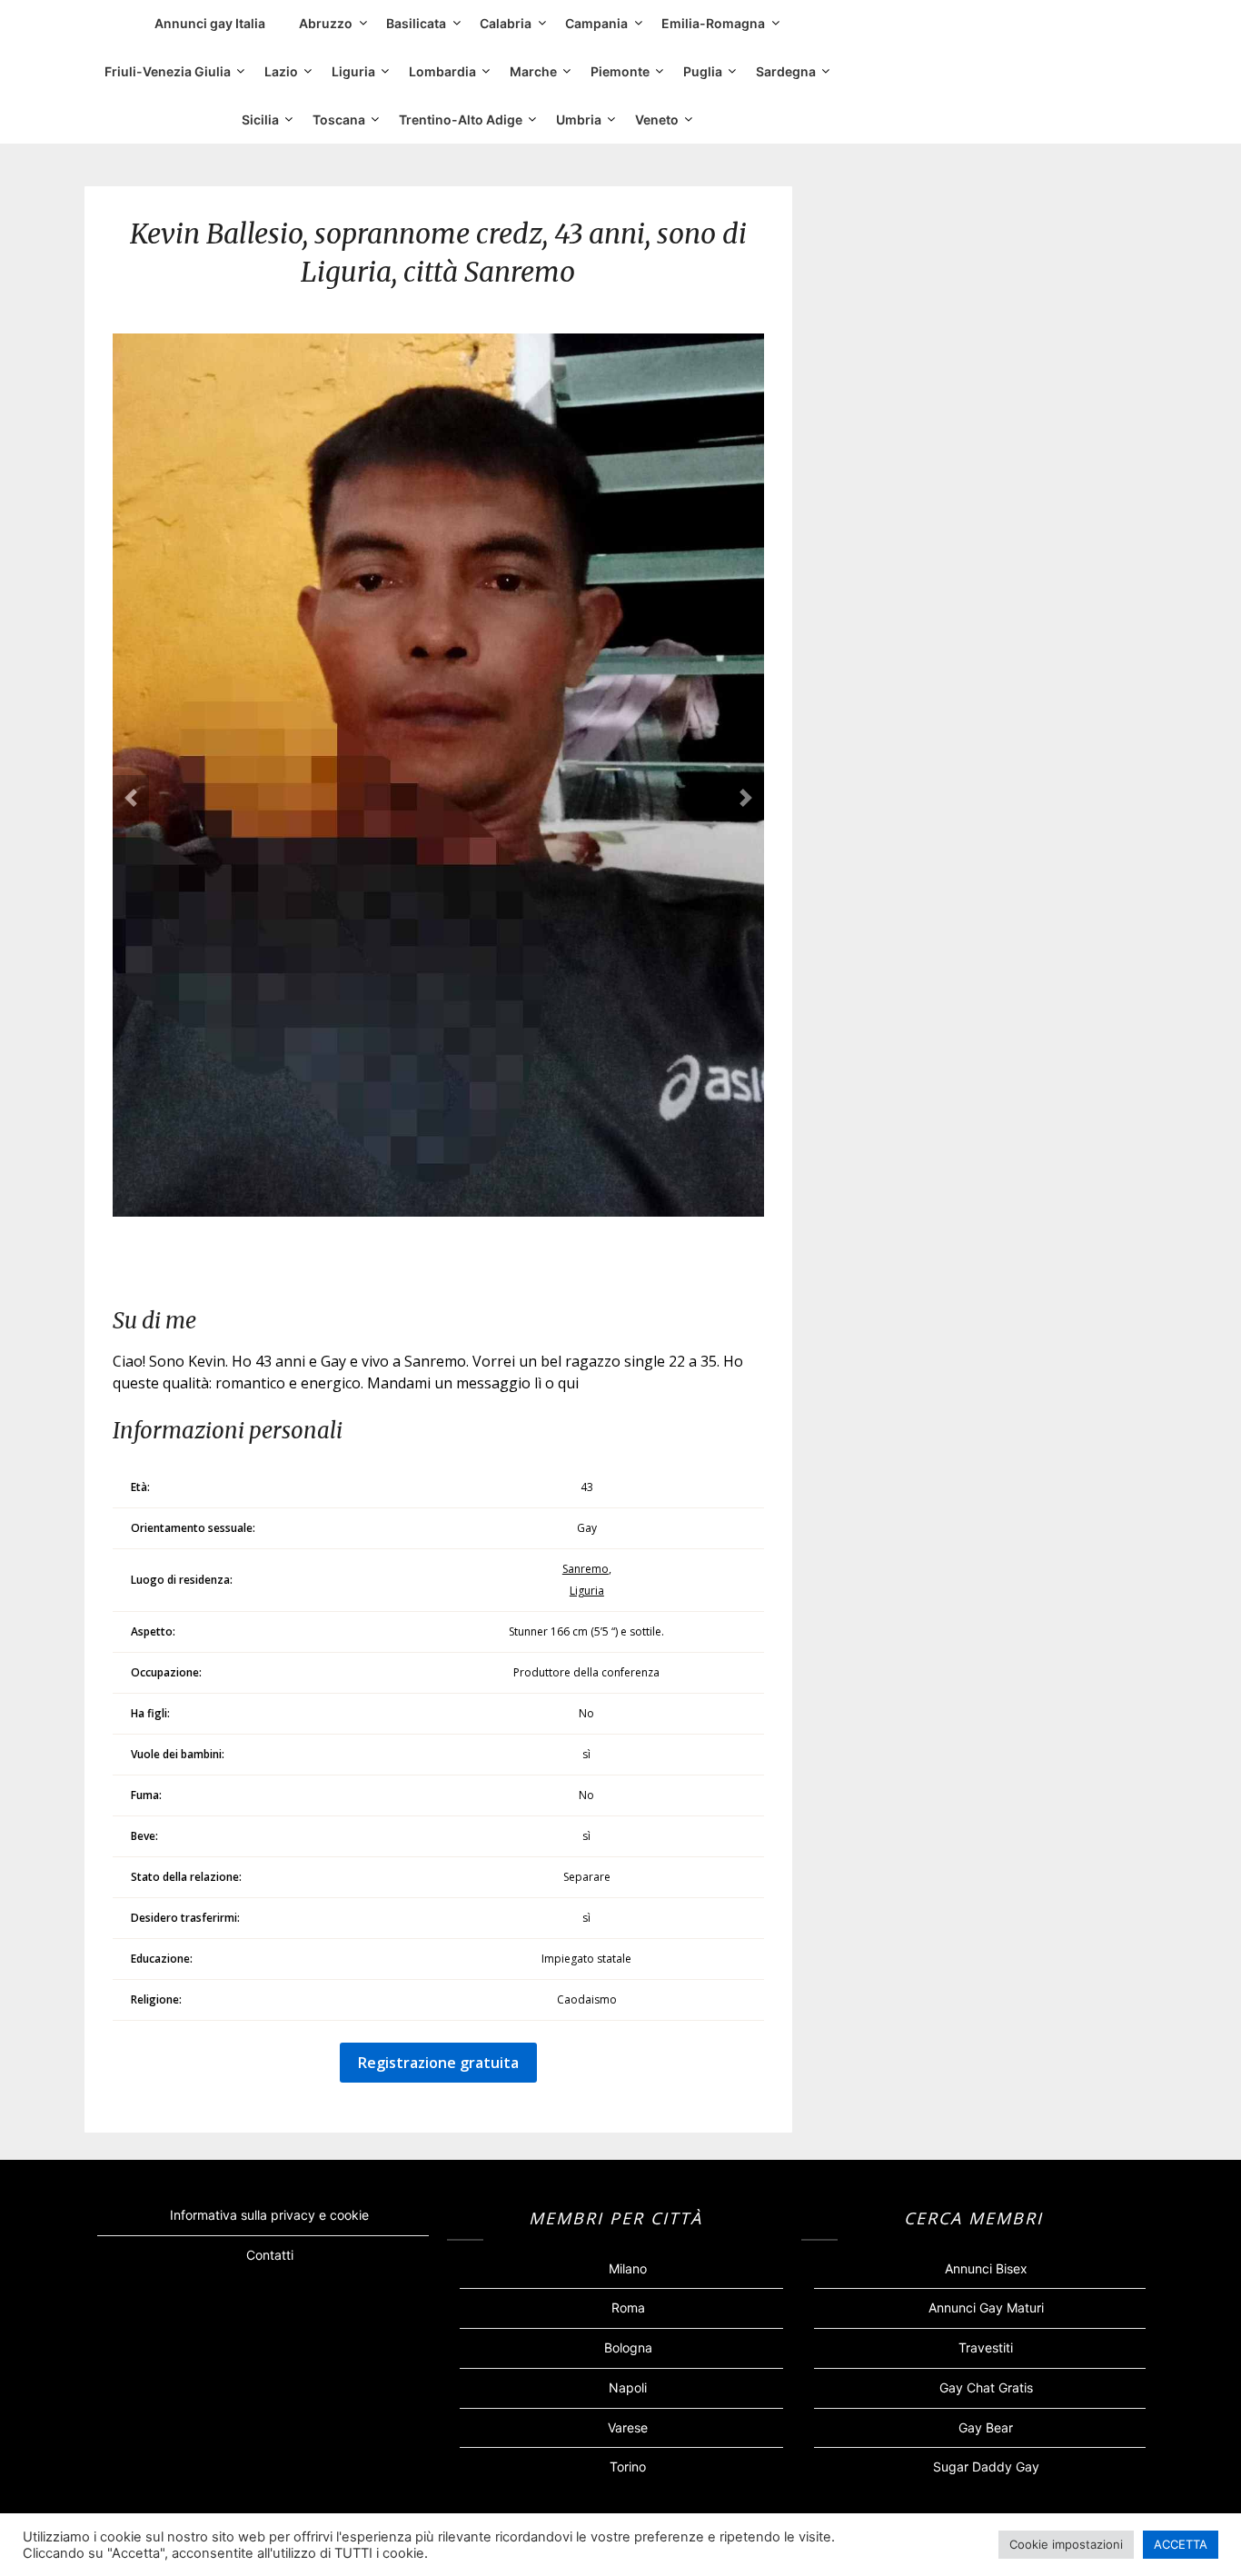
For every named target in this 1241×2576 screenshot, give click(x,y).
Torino (628, 2467)
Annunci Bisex (986, 2268)
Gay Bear (986, 2427)
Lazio (281, 71)
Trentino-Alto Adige (461, 119)
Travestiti (986, 2347)
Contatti (270, 2255)
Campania (596, 23)
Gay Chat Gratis (986, 2387)
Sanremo (586, 1569)
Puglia (703, 71)
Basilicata (416, 23)
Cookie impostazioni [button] (1066, 2544)
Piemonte (620, 71)
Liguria (353, 71)
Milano (628, 2268)
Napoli (628, 2387)
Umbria (579, 119)
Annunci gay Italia (210, 23)
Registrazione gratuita (438, 2063)
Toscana (339, 119)
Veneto (657, 119)
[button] (131, 798)
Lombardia (442, 71)
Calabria (506, 23)
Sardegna (786, 71)
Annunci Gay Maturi (986, 2307)
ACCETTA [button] (1181, 2544)
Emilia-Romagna (713, 23)
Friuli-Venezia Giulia (168, 71)
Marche (533, 71)
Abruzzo (326, 23)
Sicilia (260, 119)
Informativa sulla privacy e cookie (269, 2215)
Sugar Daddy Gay (986, 2467)
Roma (628, 2307)
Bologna (628, 2347)
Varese (628, 2427)
